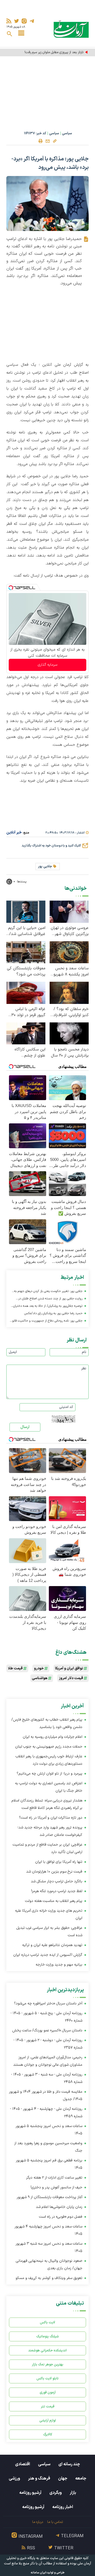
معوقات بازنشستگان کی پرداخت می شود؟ (26, 971)
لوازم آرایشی (48, 2420)
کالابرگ (48, 2434)
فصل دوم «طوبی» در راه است (61, 2217)
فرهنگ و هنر (39, 2478)
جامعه (81, 2478)
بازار (73, 2493)
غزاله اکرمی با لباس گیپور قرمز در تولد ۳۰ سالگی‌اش (28, 1012)
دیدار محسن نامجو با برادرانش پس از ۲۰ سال (70, 1053)
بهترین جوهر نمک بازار (48, 2364)
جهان (63, 2478)
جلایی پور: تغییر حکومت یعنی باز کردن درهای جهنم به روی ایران (48, 1292)
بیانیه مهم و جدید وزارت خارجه (59, 1965)
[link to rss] (9, 21)
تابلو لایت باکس (47, 2378)
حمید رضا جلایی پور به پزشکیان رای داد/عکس (53, 1313)
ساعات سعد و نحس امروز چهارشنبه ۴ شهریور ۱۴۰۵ (48, 2230)
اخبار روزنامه (63, 2507)
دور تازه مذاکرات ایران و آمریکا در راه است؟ (51, 1818)
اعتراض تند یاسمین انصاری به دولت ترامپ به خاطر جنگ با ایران (49, 1787)
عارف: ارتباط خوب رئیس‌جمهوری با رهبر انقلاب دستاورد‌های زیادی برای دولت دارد (49, 1760)
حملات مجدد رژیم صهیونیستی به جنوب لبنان (49, 1747)
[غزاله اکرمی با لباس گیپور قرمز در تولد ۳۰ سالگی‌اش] (26, 992)
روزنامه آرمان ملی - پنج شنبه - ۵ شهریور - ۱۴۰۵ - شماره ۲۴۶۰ (46, 2017)
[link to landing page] (71, 29)
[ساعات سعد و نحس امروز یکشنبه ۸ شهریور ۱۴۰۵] (69, 952)
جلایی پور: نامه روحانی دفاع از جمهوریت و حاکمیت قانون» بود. (46, 1321)
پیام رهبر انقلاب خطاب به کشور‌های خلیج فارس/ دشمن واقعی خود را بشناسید (47, 1723)
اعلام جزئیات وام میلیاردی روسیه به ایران (53, 1737)
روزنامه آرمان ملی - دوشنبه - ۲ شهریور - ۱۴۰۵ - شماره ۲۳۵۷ (48, 2044)
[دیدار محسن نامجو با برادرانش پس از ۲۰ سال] (69, 1033)
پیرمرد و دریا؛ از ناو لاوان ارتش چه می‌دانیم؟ (49, 1774)
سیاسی (67, 133)
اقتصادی (23, 2464)
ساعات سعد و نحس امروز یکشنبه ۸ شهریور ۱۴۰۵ (70, 971)
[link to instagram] (24, 21)
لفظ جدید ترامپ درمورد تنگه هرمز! (57, 1891)
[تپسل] (11, 588)
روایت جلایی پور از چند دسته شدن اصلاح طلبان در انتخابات (50, 1299)
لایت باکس (47, 2322)
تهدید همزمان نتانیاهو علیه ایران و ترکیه (52, 1945)
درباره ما (38, 2522)
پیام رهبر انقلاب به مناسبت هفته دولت (54, 1901)
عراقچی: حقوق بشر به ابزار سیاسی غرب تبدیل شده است (49, 1932)
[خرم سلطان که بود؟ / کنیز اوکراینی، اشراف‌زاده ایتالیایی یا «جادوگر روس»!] (69, 992)
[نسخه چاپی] (40, 141)
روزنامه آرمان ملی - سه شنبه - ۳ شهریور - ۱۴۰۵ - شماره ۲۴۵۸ (47, 2078)
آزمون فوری (48, 2392)
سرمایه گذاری (47, 665)
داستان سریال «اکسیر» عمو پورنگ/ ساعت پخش (47, 2030)
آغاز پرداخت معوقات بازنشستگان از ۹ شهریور (49, 2197)
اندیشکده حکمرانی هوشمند (47, 2350)
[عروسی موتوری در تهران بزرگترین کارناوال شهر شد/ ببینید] (69, 911)
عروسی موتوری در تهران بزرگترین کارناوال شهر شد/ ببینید (70, 931)
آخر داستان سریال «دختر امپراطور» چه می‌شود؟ (48, 2003)
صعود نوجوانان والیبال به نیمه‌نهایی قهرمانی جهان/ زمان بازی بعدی (49, 2265)
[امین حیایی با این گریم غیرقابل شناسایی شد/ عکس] (26, 911)
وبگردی (56, 2493)
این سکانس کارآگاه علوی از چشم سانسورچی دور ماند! (29, 1053)
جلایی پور (45, 867)
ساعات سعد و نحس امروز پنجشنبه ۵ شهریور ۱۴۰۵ (49, 2130)
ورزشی (14, 2478)
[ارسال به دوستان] (47, 141)
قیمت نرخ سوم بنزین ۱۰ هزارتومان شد (54, 1872)
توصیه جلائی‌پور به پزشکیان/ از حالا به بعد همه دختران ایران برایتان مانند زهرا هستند (48, 1307)
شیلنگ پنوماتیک (47, 2336)
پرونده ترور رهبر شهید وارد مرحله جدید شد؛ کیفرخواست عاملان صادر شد (50, 1831)
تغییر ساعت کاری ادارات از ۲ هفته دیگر (54, 2178)
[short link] (55, 141)
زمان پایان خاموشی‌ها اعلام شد (59, 2207)
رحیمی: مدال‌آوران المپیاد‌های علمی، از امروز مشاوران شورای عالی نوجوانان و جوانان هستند (48, 2061)
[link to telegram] (32, 21)
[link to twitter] (16, 21)
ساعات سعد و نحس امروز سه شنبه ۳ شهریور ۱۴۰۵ (49, 2247)
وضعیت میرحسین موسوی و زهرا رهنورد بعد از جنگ (48, 2147)
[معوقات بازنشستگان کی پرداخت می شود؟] (26, 952)
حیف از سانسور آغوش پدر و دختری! (56, 2187)
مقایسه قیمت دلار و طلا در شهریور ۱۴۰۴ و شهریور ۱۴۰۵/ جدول (46, 2095)
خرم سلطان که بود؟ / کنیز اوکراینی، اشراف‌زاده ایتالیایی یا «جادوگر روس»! (70, 1012)
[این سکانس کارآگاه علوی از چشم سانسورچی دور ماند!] (26, 1033)
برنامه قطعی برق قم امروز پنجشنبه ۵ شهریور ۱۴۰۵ (49, 2164)
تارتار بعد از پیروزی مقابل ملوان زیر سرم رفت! (54, 52)
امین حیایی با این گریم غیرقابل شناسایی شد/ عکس (27, 931)
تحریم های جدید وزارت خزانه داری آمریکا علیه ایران (49, 1914)
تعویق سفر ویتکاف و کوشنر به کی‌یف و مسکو (49, 2278)
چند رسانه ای (69, 2464)
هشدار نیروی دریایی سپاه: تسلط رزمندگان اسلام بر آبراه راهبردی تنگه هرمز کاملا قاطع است (47, 1804)
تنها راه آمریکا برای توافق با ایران (59, 1862)
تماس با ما (55, 2522)
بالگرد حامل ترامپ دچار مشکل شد (57, 1881)
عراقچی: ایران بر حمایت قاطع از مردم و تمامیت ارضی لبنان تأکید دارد (47, 1848)
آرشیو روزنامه (30, 2493)
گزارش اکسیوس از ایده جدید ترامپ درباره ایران (48, 1955)
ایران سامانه (39, 2573)
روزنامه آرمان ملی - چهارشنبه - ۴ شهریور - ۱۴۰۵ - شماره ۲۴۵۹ (46, 2113)
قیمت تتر (48, 2406)
